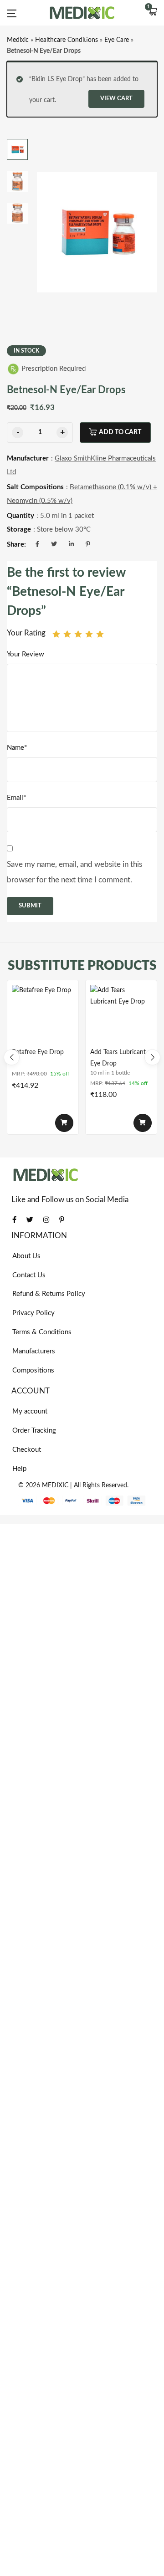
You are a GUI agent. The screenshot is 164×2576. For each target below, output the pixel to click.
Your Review (26, 654)
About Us (26, 1256)
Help (19, 1469)
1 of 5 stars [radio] (56, 634)
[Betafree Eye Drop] (43, 1016)
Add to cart (120, 432)
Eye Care (117, 40)
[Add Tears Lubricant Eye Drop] (121, 1016)
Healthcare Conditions (67, 40)
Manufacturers (34, 1351)
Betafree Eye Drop (38, 1052)
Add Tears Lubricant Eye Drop (118, 1058)
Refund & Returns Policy (49, 1294)
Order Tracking (34, 1431)
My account (30, 1411)
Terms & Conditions (42, 1332)
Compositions (33, 1370)
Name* (17, 748)
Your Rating (26, 633)
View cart (116, 99)
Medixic (18, 40)
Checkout (27, 1450)
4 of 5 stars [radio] (89, 634)
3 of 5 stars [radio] (78, 634)
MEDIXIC (55, 1485)
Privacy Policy (33, 1313)
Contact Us (29, 1275)
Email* (16, 798)
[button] (153, 13)
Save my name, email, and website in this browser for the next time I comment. (74, 872)
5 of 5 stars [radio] (100, 634)
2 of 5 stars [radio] (67, 634)
